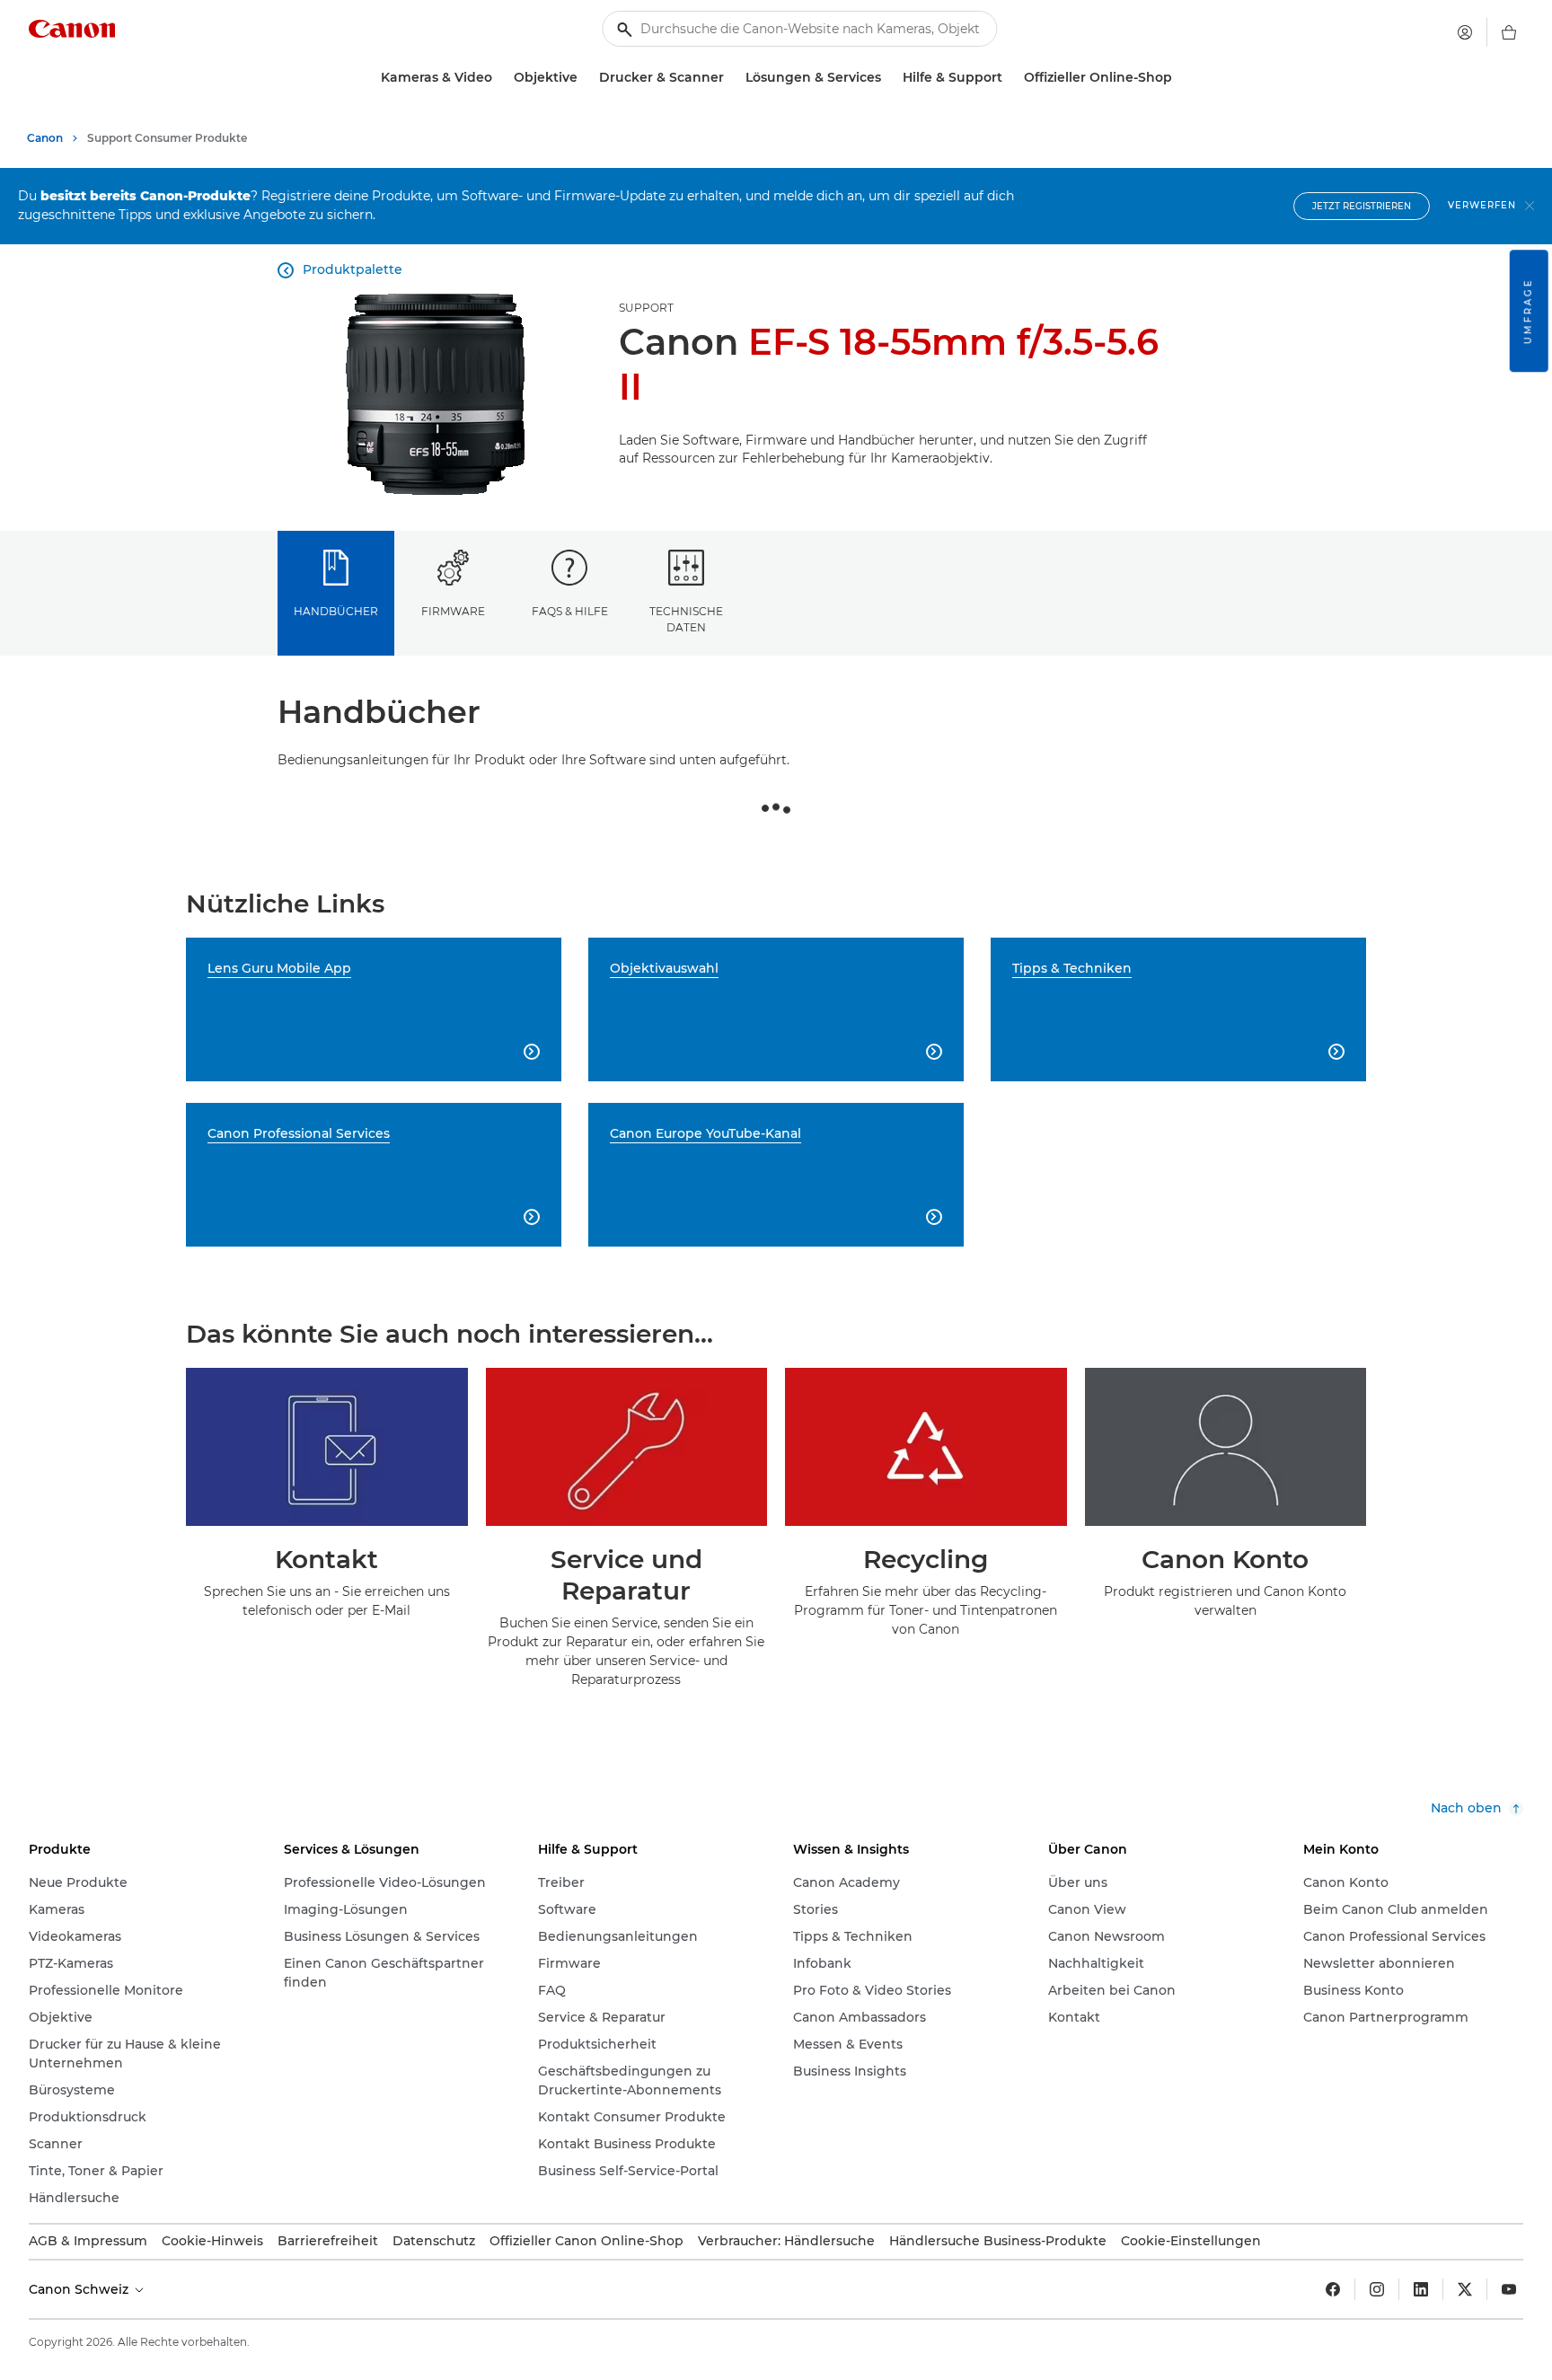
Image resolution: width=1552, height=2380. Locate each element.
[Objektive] (585, 78)
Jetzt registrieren (1362, 206)
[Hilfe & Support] (1010, 78)
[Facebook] (1333, 2289)
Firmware (453, 611)
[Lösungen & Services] (888, 78)
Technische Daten (686, 619)
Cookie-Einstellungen (1191, 2241)
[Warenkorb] (1509, 32)
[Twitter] (1465, 2289)
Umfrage (1528, 311)
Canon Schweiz (80, 2289)
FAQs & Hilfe (570, 611)
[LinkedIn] (1421, 2289)
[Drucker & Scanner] (731, 78)
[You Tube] (1509, 2289)
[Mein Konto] (1465, 32)
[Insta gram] (1377, 2289)
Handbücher (336, 611)
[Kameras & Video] (499, 78)
